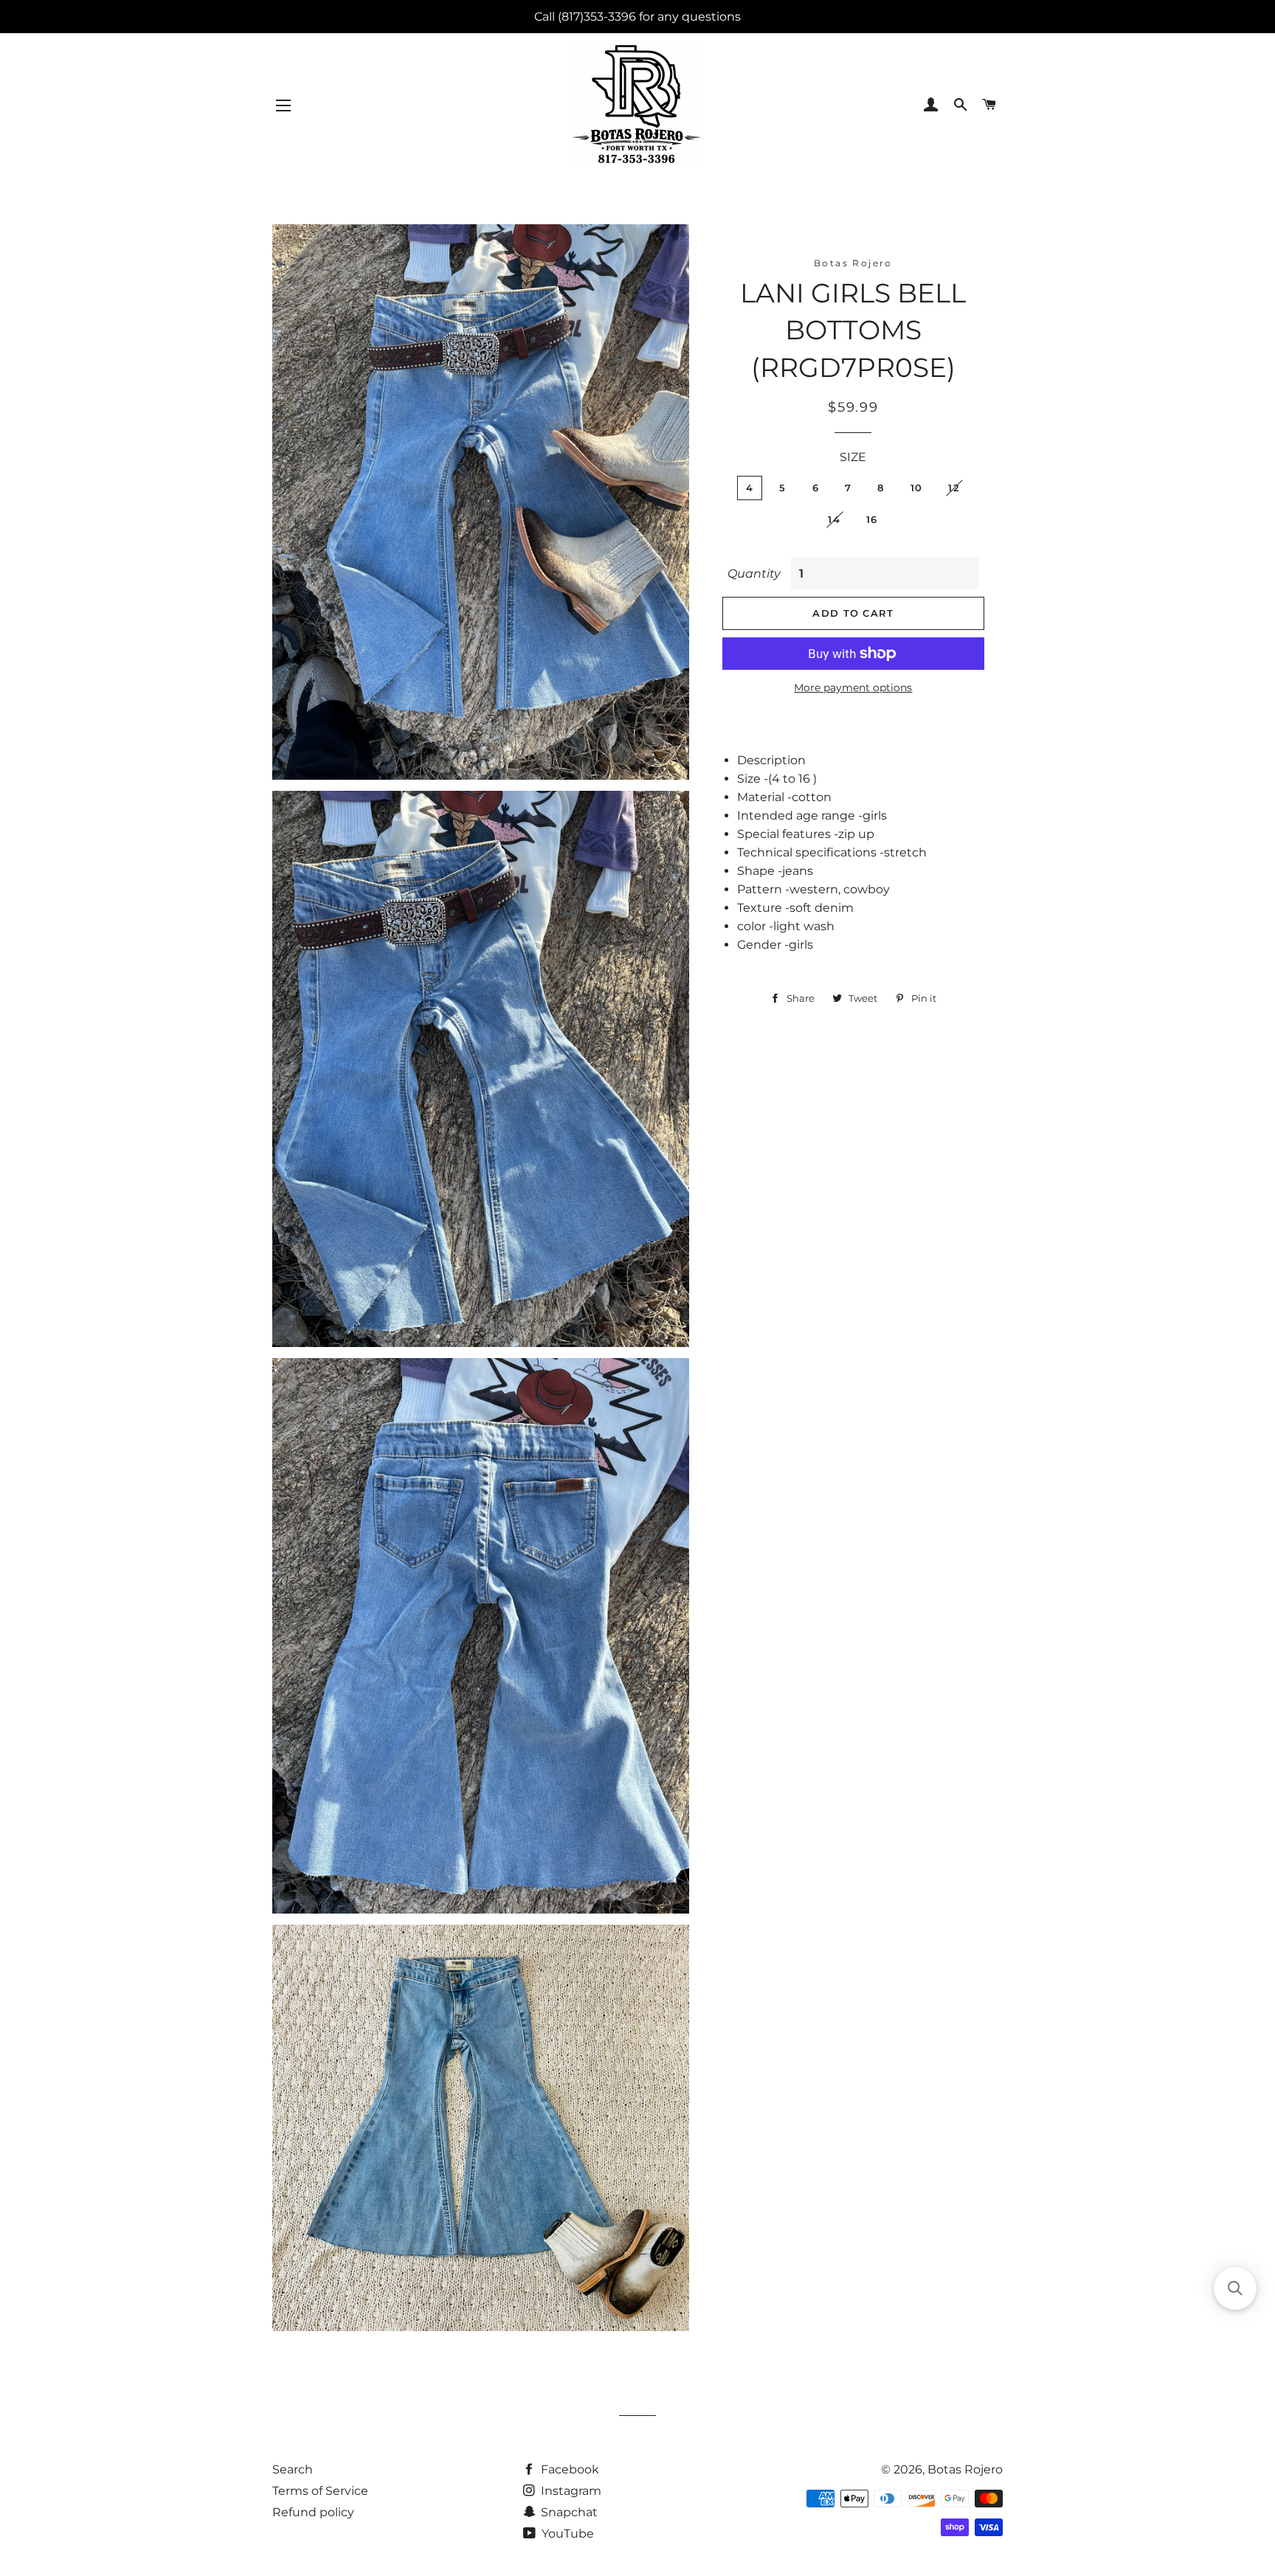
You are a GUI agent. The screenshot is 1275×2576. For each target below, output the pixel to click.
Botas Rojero (965, 2469)
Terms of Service (320, 2491)
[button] (1235, 2288)
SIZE (853, 457)
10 (917, 488)
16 (872, 519)
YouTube (566, 2534)
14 (834, 519)
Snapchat (568, 2512)
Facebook (569, 2469)
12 (954, 488)
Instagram (570, 2491)
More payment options (853, 688)
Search (293, 2469)
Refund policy (313, 2512)
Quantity (754, 574)
